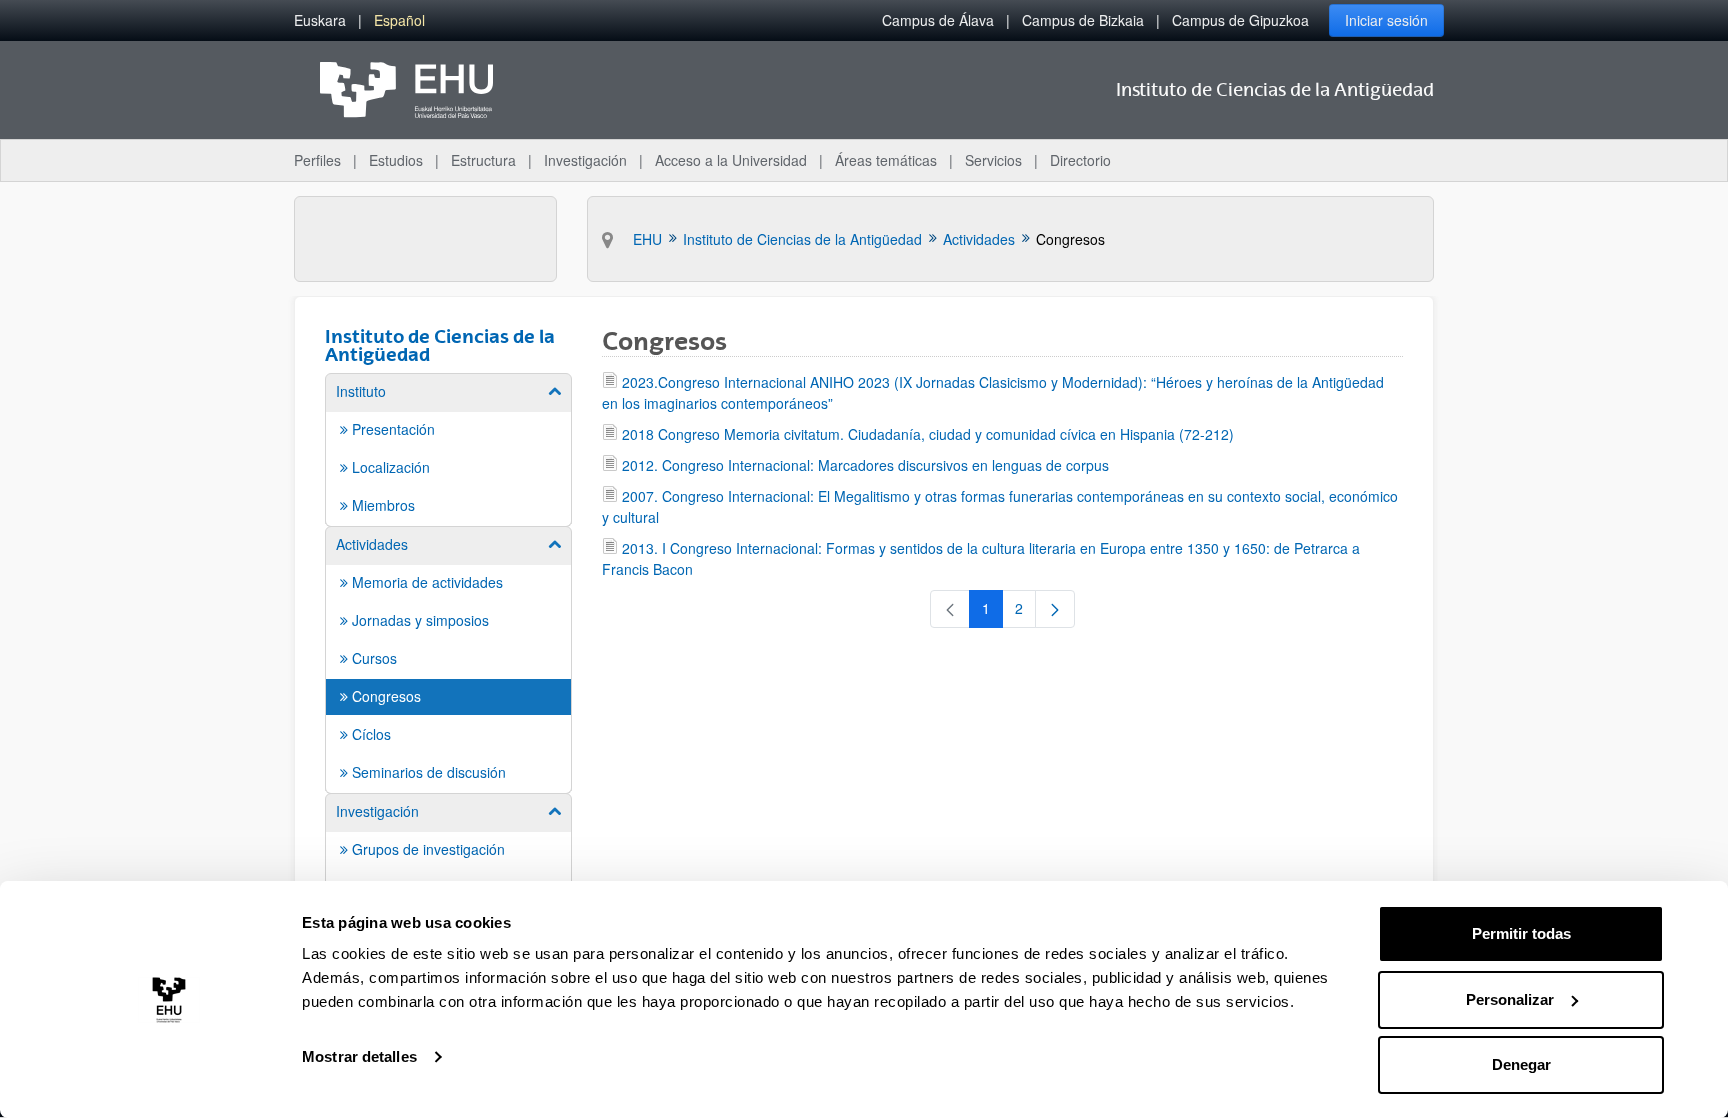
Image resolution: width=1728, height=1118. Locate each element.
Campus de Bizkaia (1083, 20)
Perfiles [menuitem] (317, 160)
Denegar (1521, 1064)
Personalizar (1510, 999)
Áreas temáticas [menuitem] (886, 160)
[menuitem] (320, 20)
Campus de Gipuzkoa (1240, 20)
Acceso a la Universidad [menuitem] (731, 160)
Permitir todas (1521, 933)
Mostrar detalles (359, 1056)
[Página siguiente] (1055, 609)
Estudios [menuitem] (396, 160)
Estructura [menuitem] (483, 160)
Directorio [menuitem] (1080, 160)
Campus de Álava (938, 20)
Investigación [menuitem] (585, 160)
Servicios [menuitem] (993, 160)
